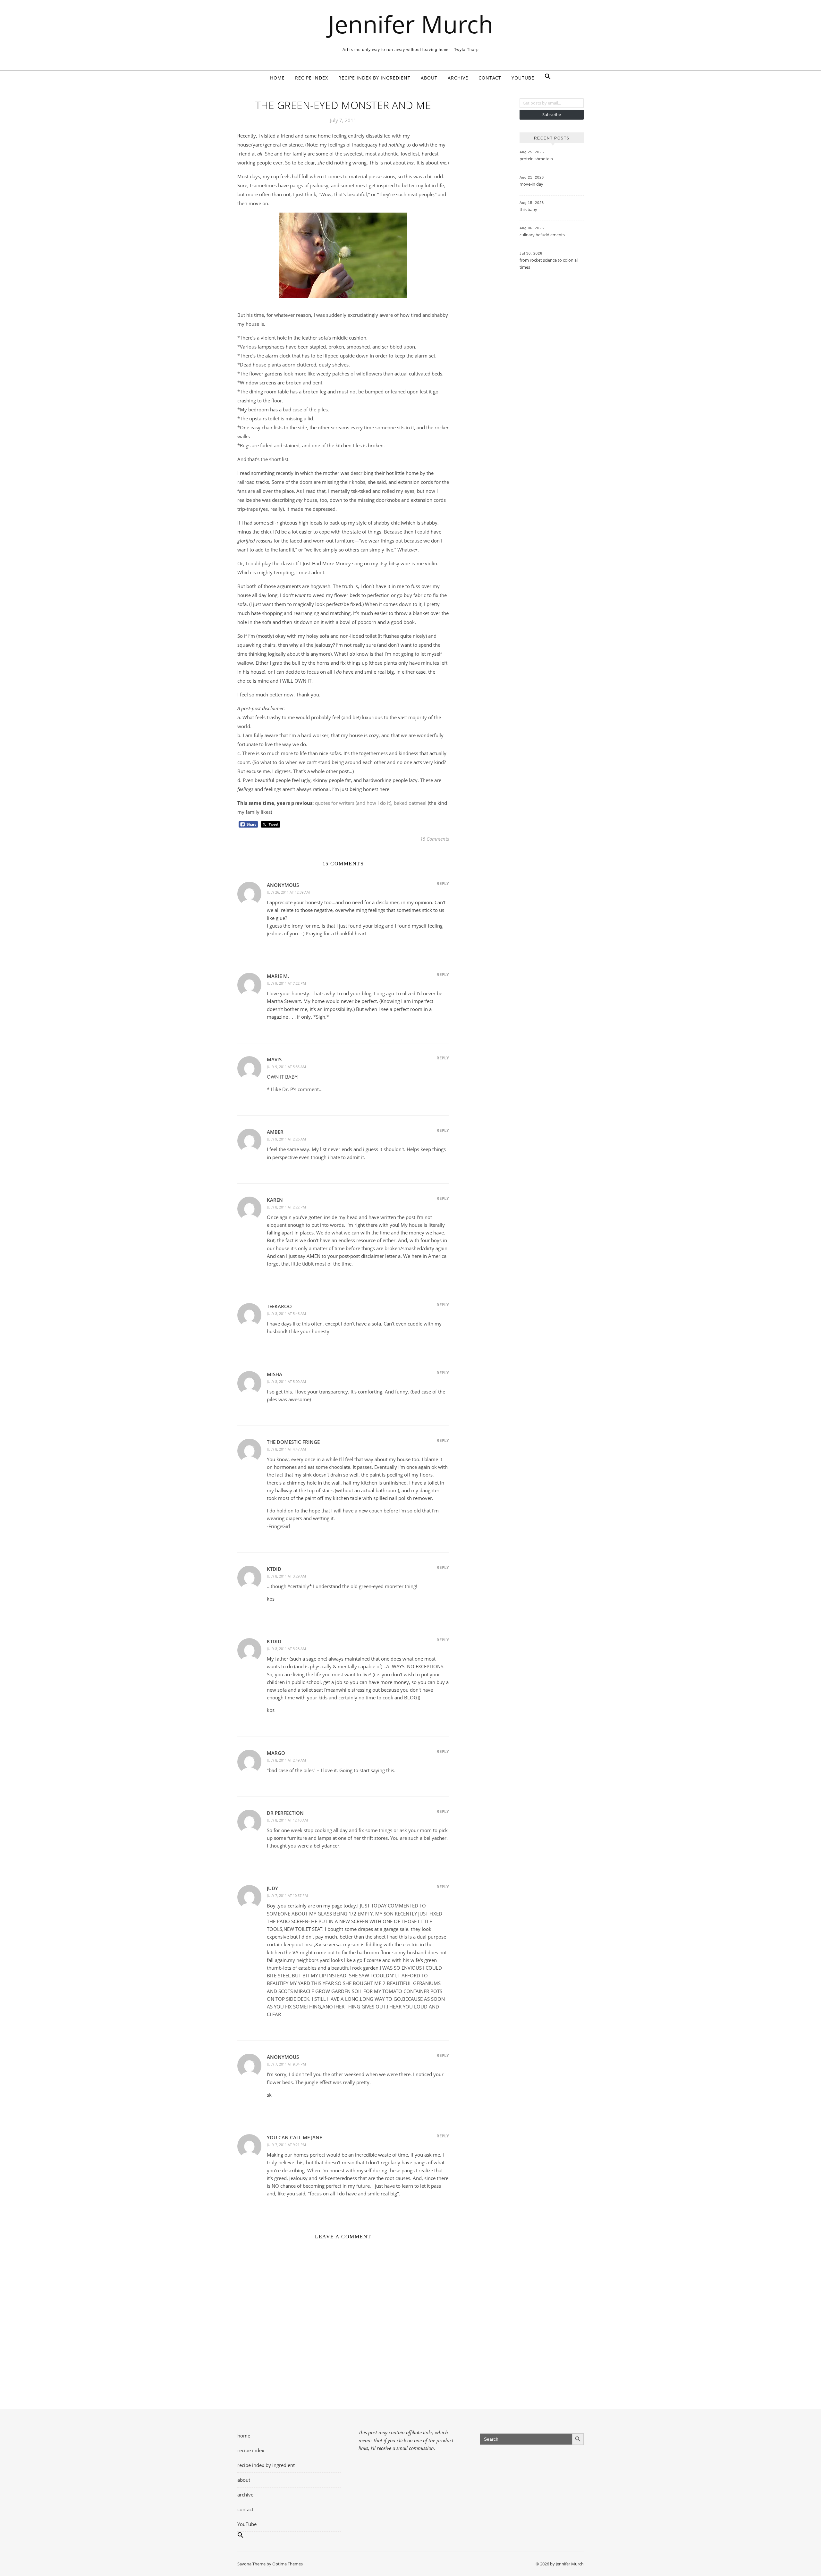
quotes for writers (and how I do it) (353, 803)
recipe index (312, 78)
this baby (528, 209)
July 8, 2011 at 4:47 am (286, 1449)
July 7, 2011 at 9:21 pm (286, 2145)
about (429, 78)
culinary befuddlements (542, 235)
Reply (443, 883)
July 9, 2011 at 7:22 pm (286, 983)
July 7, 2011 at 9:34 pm (286, 2064)
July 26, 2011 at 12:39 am (288, 892)
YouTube (523, 78)
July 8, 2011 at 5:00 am (286, 1381)
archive (458, 78)
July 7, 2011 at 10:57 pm (287, 1895)
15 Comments (435, 839)
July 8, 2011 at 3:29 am (286, 1576)
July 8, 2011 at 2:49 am (286, 1760)
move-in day (531, 184)
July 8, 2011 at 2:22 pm (286, 1207)
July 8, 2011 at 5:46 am (286, 1313)
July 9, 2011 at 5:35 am (286, 1067)
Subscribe (552, 114)
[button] (545, 78)
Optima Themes (288, 2564)
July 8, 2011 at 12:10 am (287, 1820)
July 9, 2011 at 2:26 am (286, 1139)
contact (490, 78)
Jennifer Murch (411, 24)
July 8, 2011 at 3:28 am (286, 1649)
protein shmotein (536, 159)
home (277, 78)
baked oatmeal (410, 803)
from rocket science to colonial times (549, 264)
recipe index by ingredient (374, 78)
